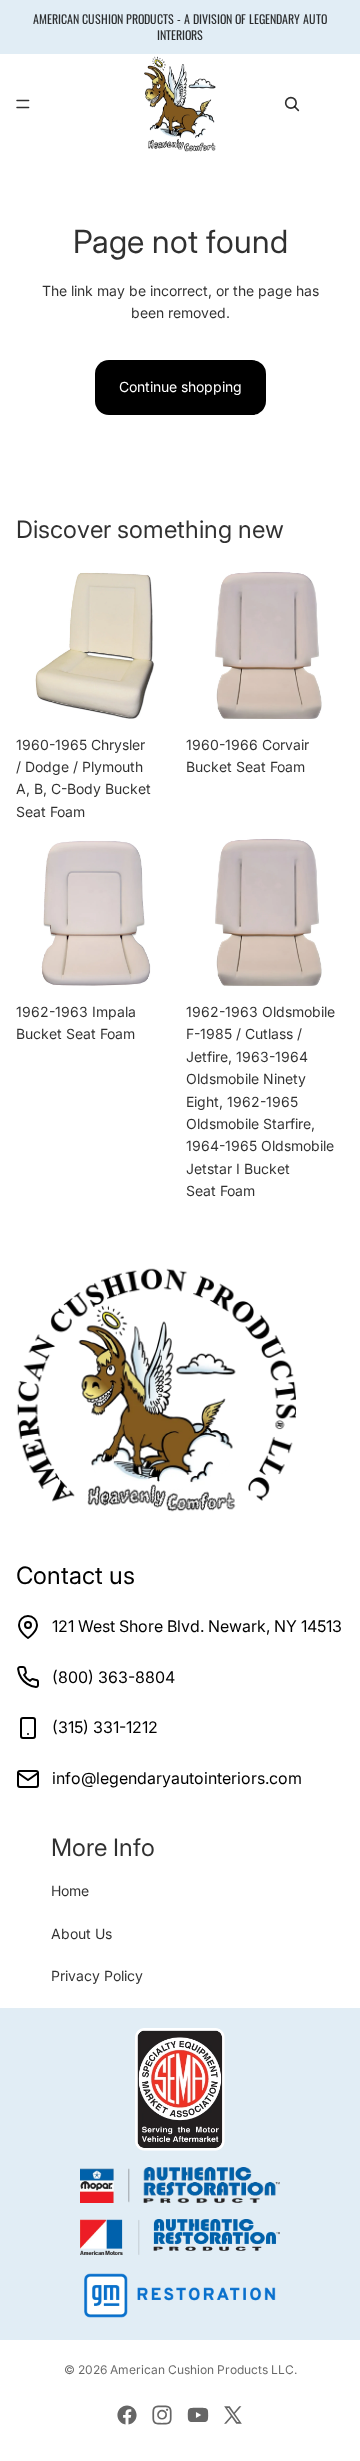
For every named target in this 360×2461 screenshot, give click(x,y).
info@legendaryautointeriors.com (177, 1778)
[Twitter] (233, 2415)
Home (70, 1890)
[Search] (292, 104)
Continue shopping (180, 386)
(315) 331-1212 (105, 1727)
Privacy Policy (97, 1975)
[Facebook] (127, 2415)
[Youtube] (198, 2415)
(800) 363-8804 (113, 1677)
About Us (81, 1933)
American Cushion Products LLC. (203, 2369)
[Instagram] (162, 2415)
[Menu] (23, 105)
